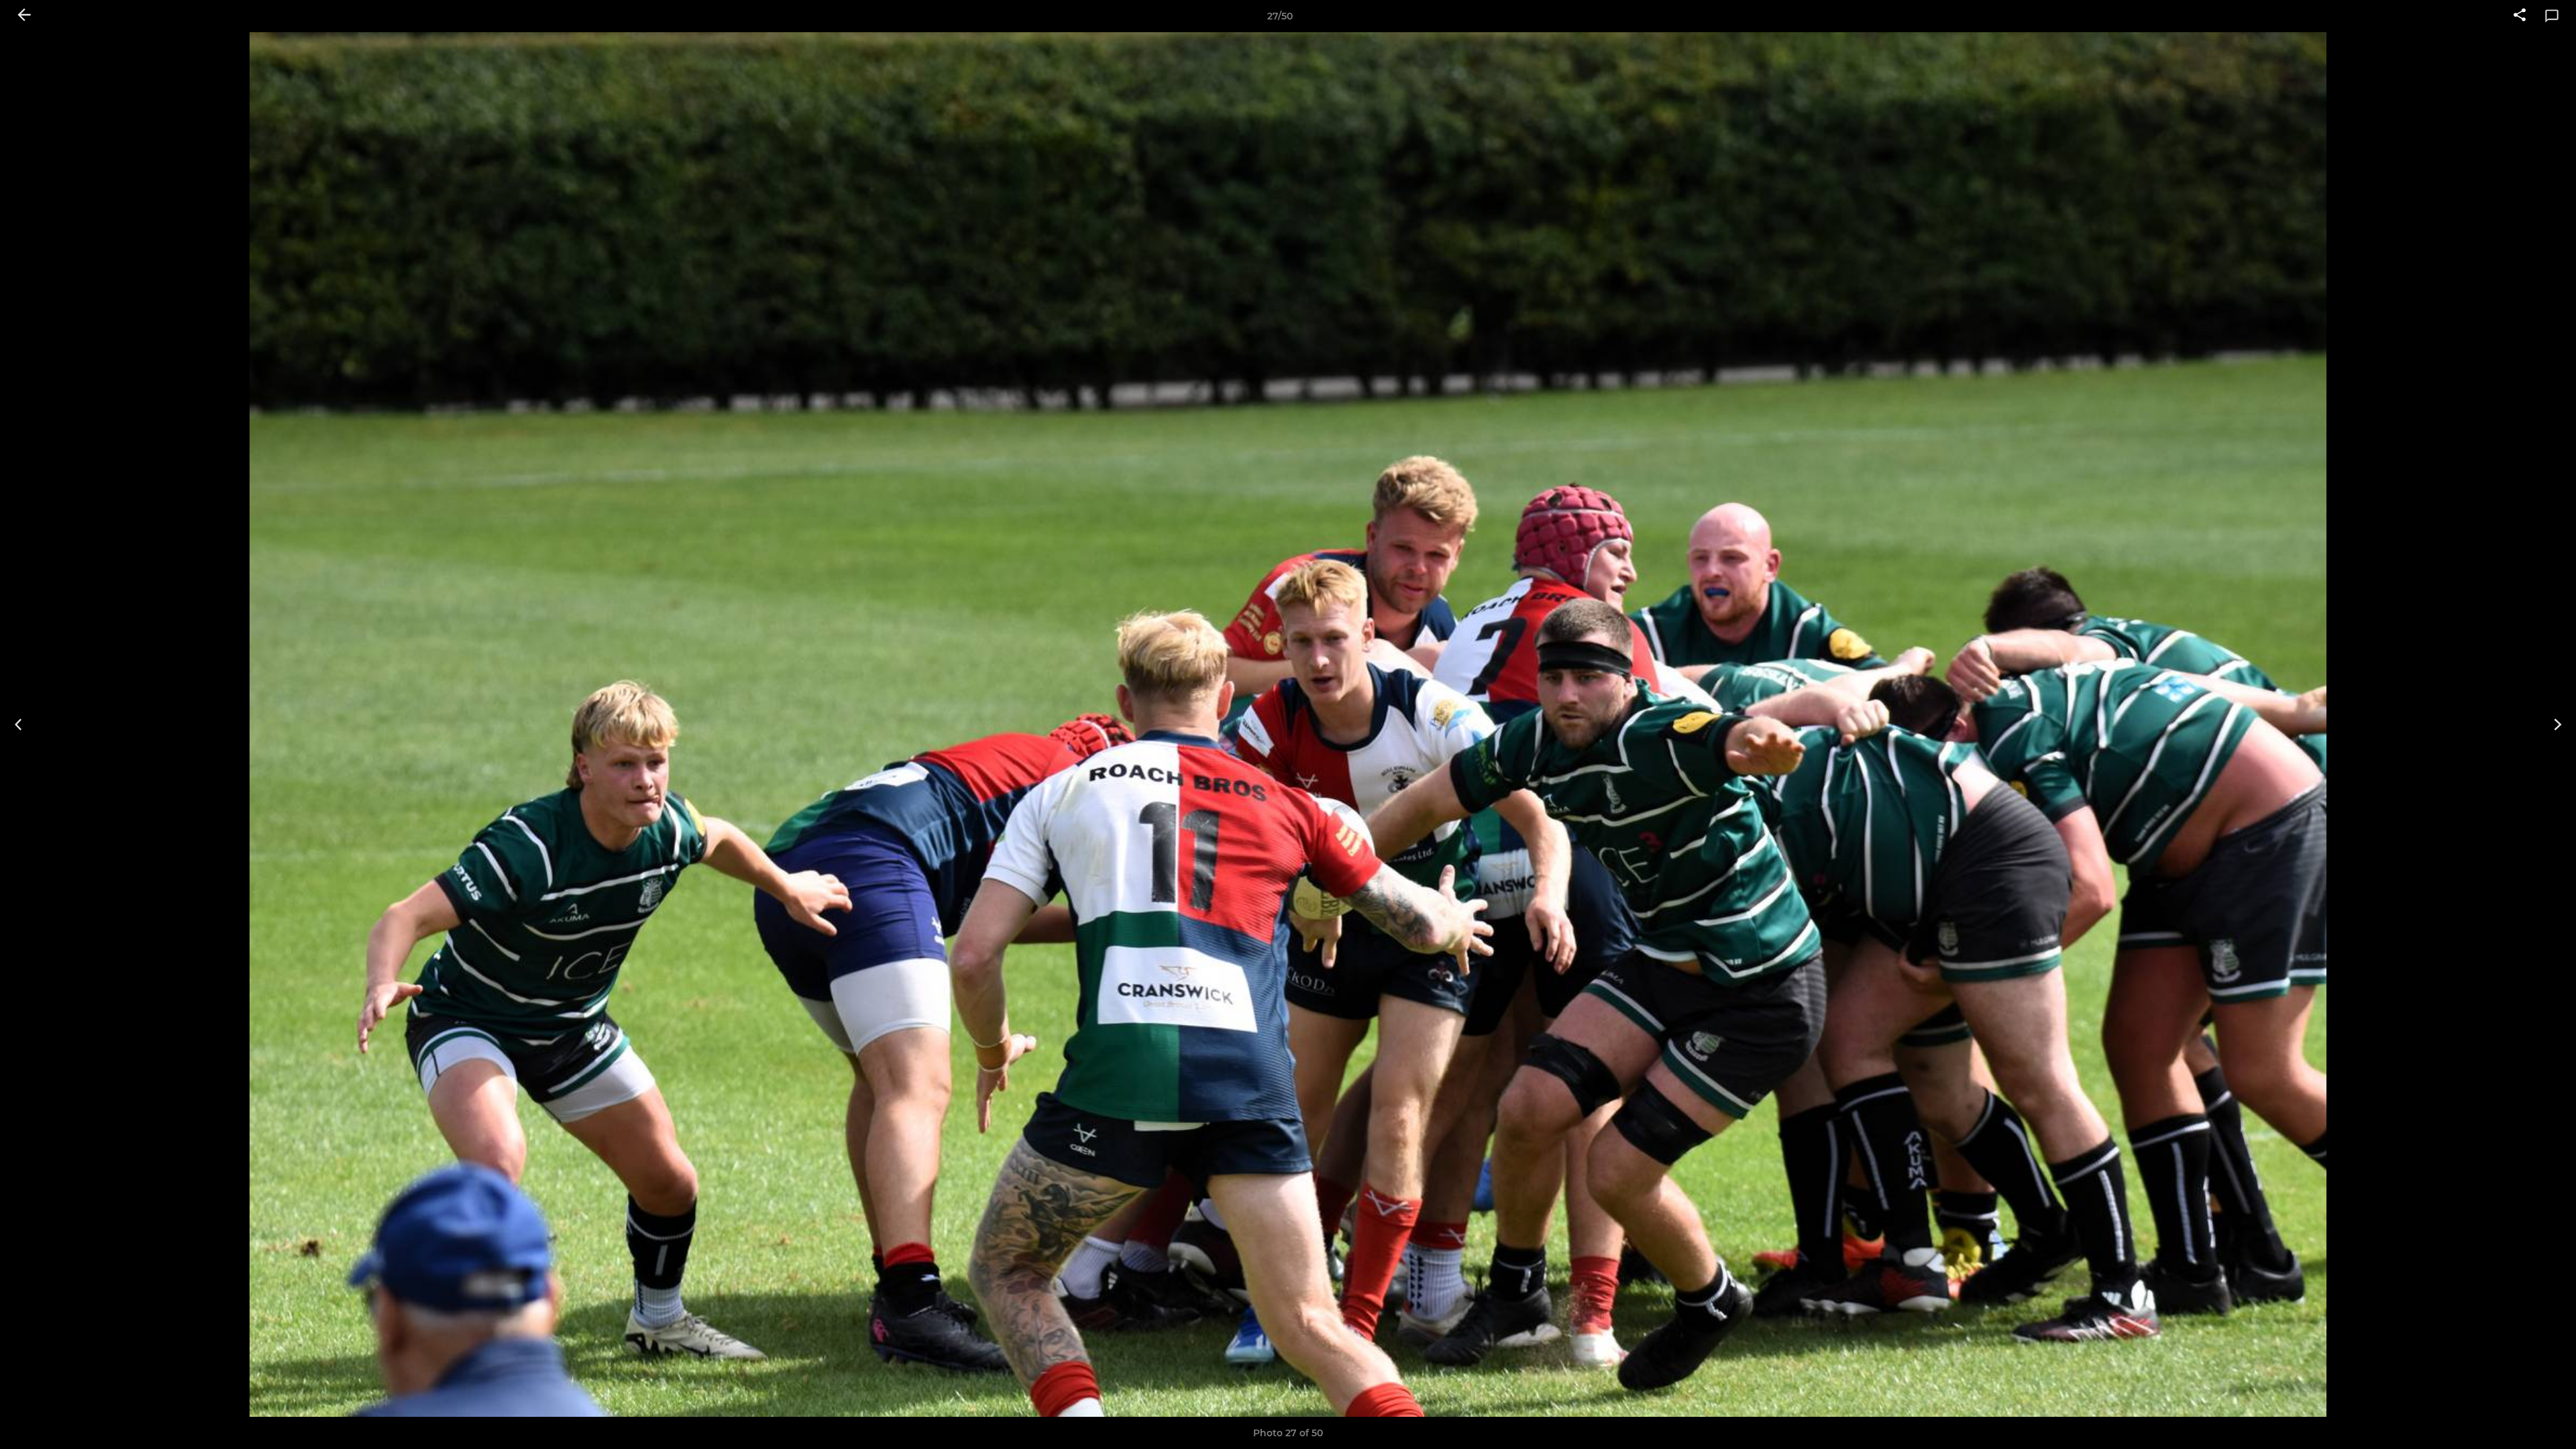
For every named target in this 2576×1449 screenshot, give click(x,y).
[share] (2520, 16)
